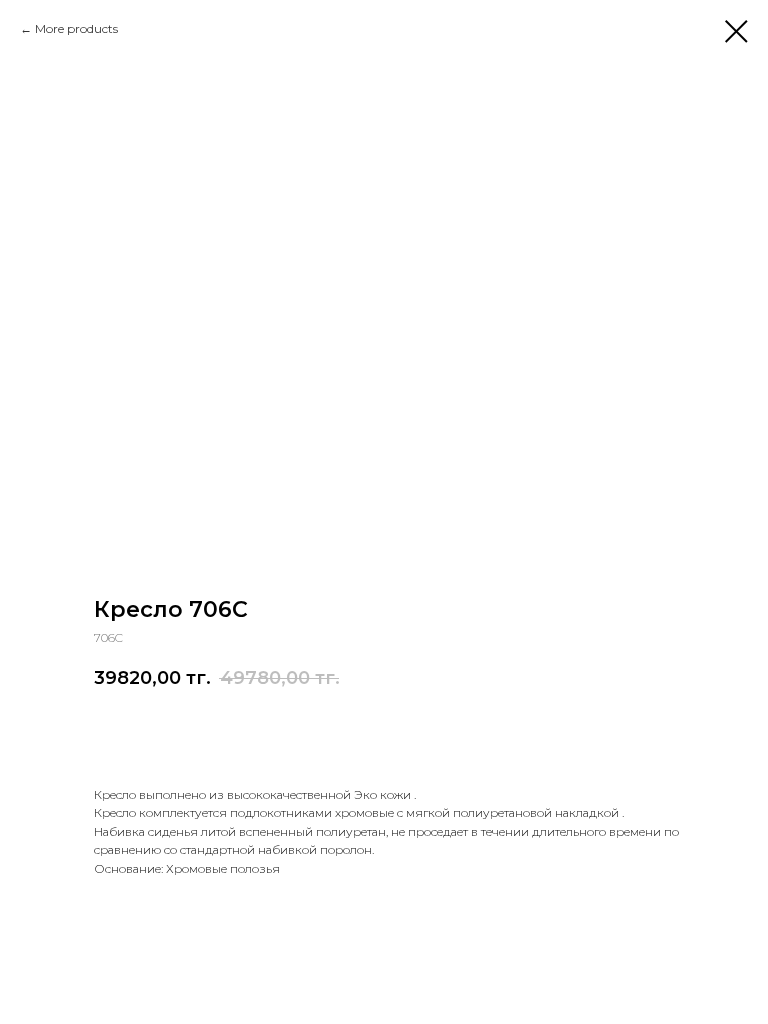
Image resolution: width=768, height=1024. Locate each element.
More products (76, 28)
